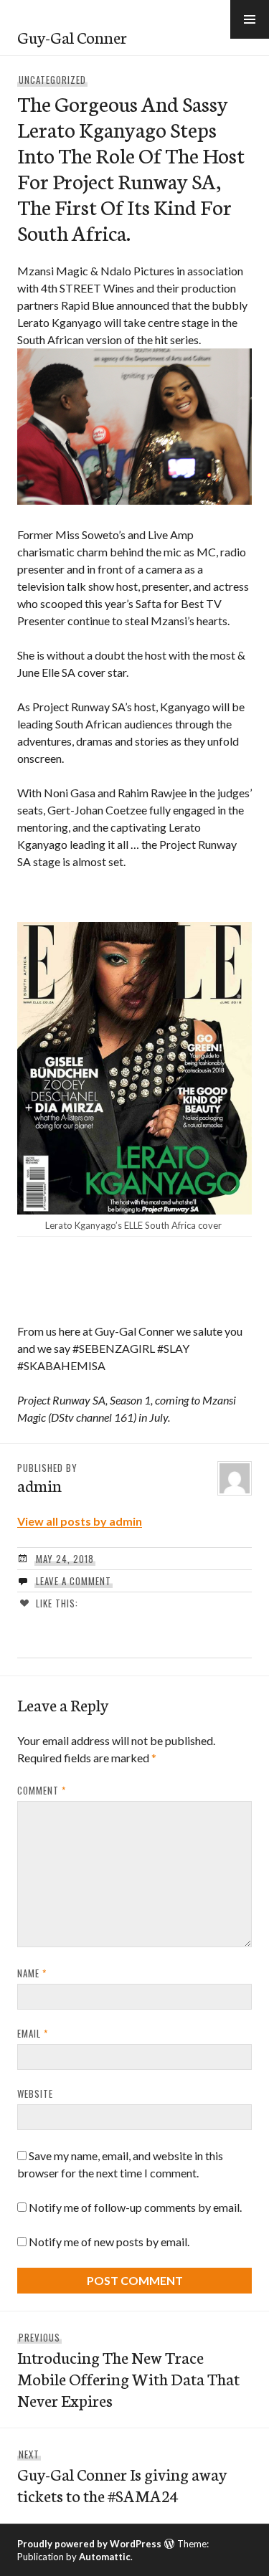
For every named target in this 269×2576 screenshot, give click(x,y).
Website (35, 2093)
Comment (42, 1790)
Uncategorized (52, 80)
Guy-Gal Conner (72, 37)
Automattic (105, 2557)
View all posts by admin (80, 1521)
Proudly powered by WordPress (89, 2544)
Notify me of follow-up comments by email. (135, 2207)
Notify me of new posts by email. (109, 2242)
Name (32, 1973)
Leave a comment (74, 1581)
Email (33, 2033)
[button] (250, 19)
